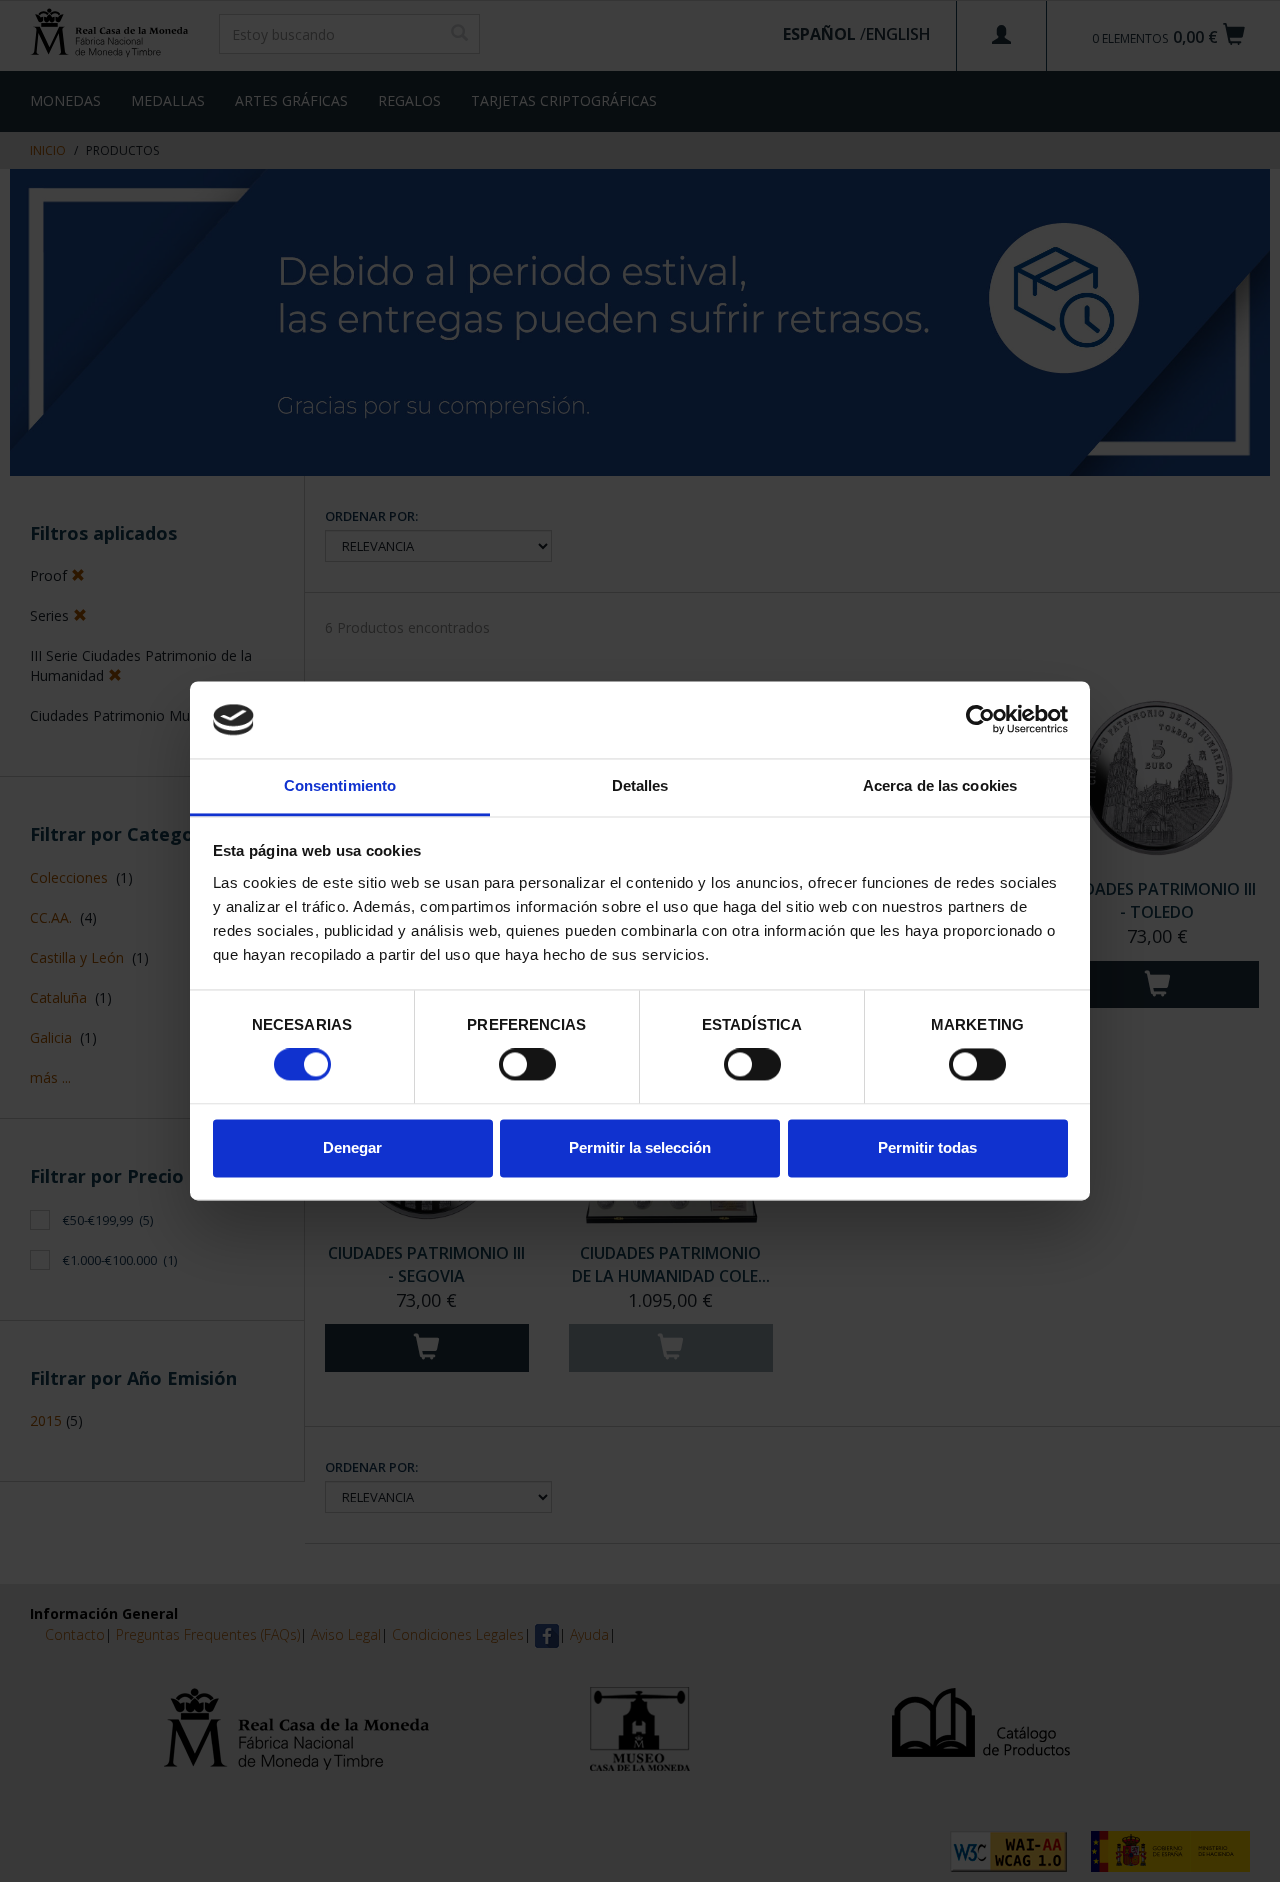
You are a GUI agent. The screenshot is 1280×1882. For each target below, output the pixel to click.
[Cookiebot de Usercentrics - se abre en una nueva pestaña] (980, 720)
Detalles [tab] (640, 785)
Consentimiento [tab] (340, 785)
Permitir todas (927, 1147)
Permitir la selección (640, 1147)
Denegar (352, 1147)
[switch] (527, 1065)
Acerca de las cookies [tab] (940, 785)
